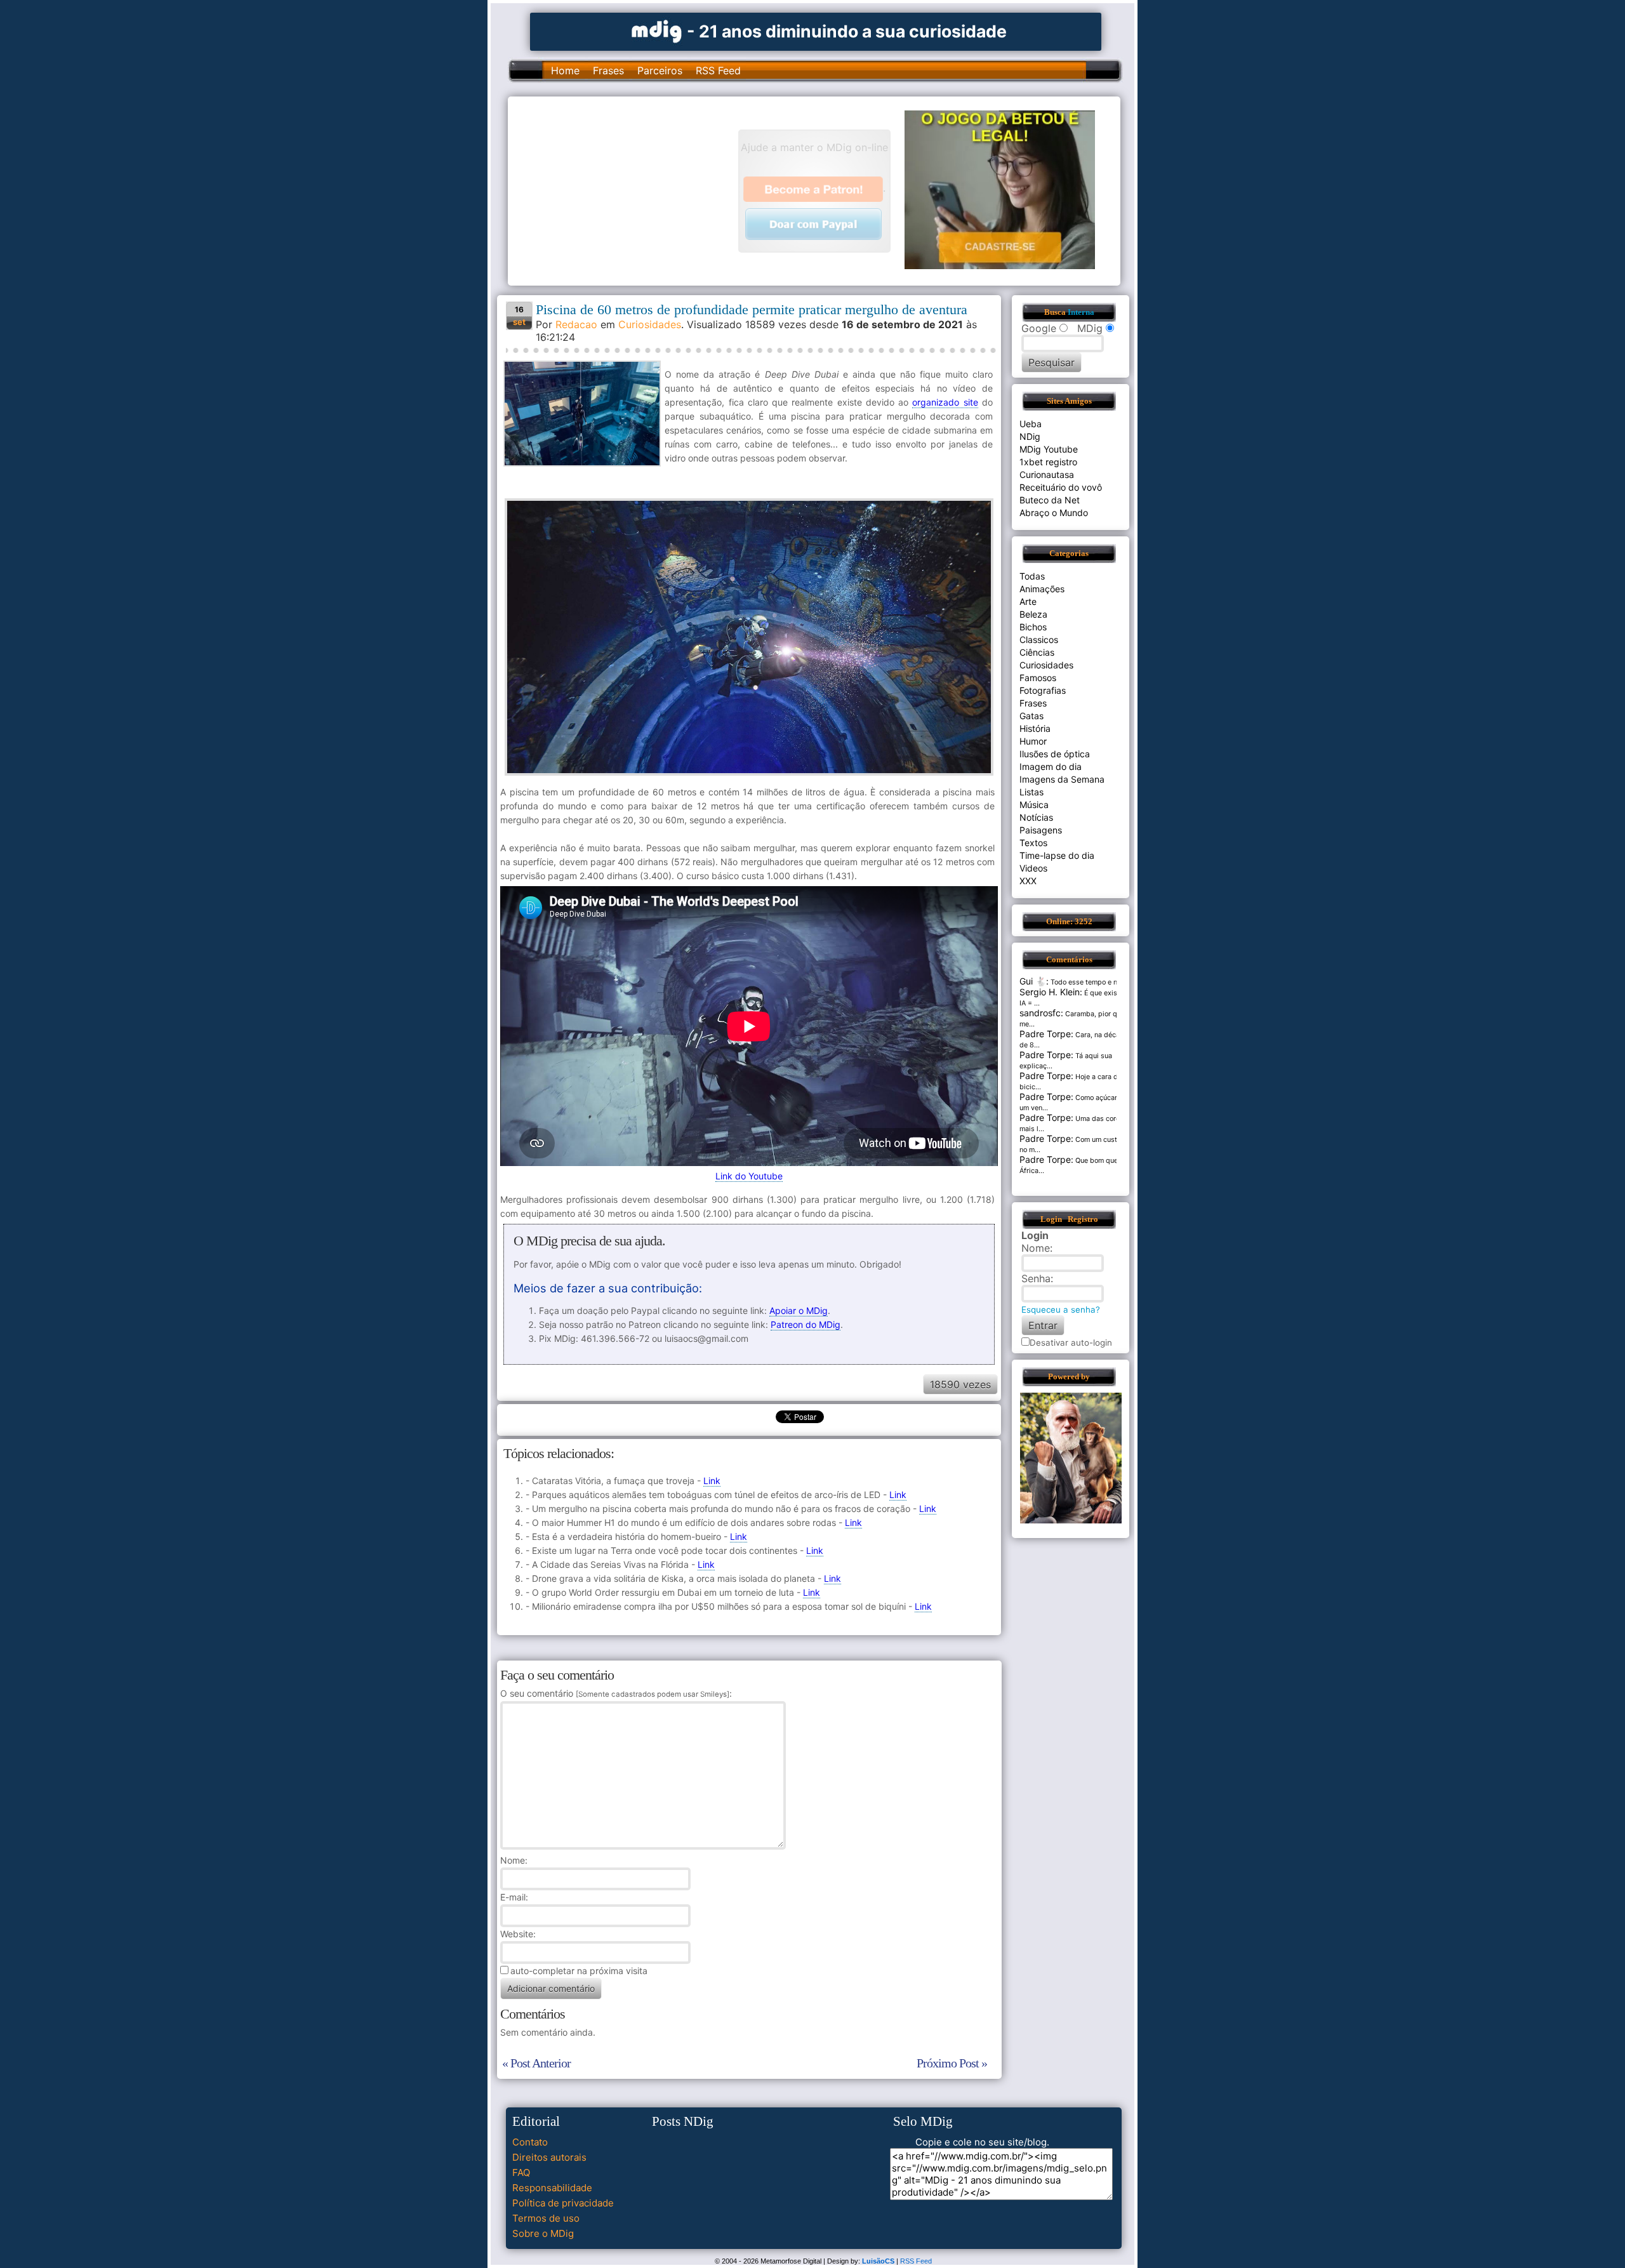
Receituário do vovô (1061, 487)
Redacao (576, 324)
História (1035, 728)
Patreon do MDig (806, 1324)
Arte (1028, 601)
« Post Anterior (536, 2063)
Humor (1033, 741)
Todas (1032, 576)
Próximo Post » (952, 2063)
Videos (1033, 868)
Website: (518, 1934)
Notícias (1036, 817)
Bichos (1033, 627)
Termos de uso (546, 2218)
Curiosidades (650, 324)
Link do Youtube (749, 1176)
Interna (1081, 312)
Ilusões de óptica (1055, 754)
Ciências (1037, 652)
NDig (1030, 436)
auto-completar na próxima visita (579, 1971)
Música (1034, 805)
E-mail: (514, 1897)
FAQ (521, 2172)
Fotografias (1043, 690)
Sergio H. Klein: (1051, 992)
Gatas (1031, 716)
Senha (1036, 1278)
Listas (1031, 792)
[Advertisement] (629, 190)
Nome (513, 1860)
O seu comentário (615, 1693)
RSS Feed (718, 70)
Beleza (1033, 614)
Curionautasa (1047, 474)
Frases (608, 70)
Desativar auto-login (1071, 1343)
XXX (1028, 881)
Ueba (1031, 424)
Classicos (1039, 640)
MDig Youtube (1049, 449)
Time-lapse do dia (1057, 855)
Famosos (1038, 678)
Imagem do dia (1051, 766)
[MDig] (657, 30)
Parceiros (660, 70)
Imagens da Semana (1062, 779)
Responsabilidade (552, 2188)
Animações (1042, 589)
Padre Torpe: (1046, 1034)
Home (565, 70)
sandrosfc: (1041, 1013)
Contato (530, 2142)
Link (712, 1481)
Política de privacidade (563, 2203)
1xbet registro (1048, 462)
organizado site (945, 402)
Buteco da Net (1050, 500)
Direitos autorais (549, 2157)
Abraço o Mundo (1054, 513)
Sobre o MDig (543, 2233)
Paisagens (1041, 830)
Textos (1033, 843)
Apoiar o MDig (799, 1310)
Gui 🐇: (1034, 981)
